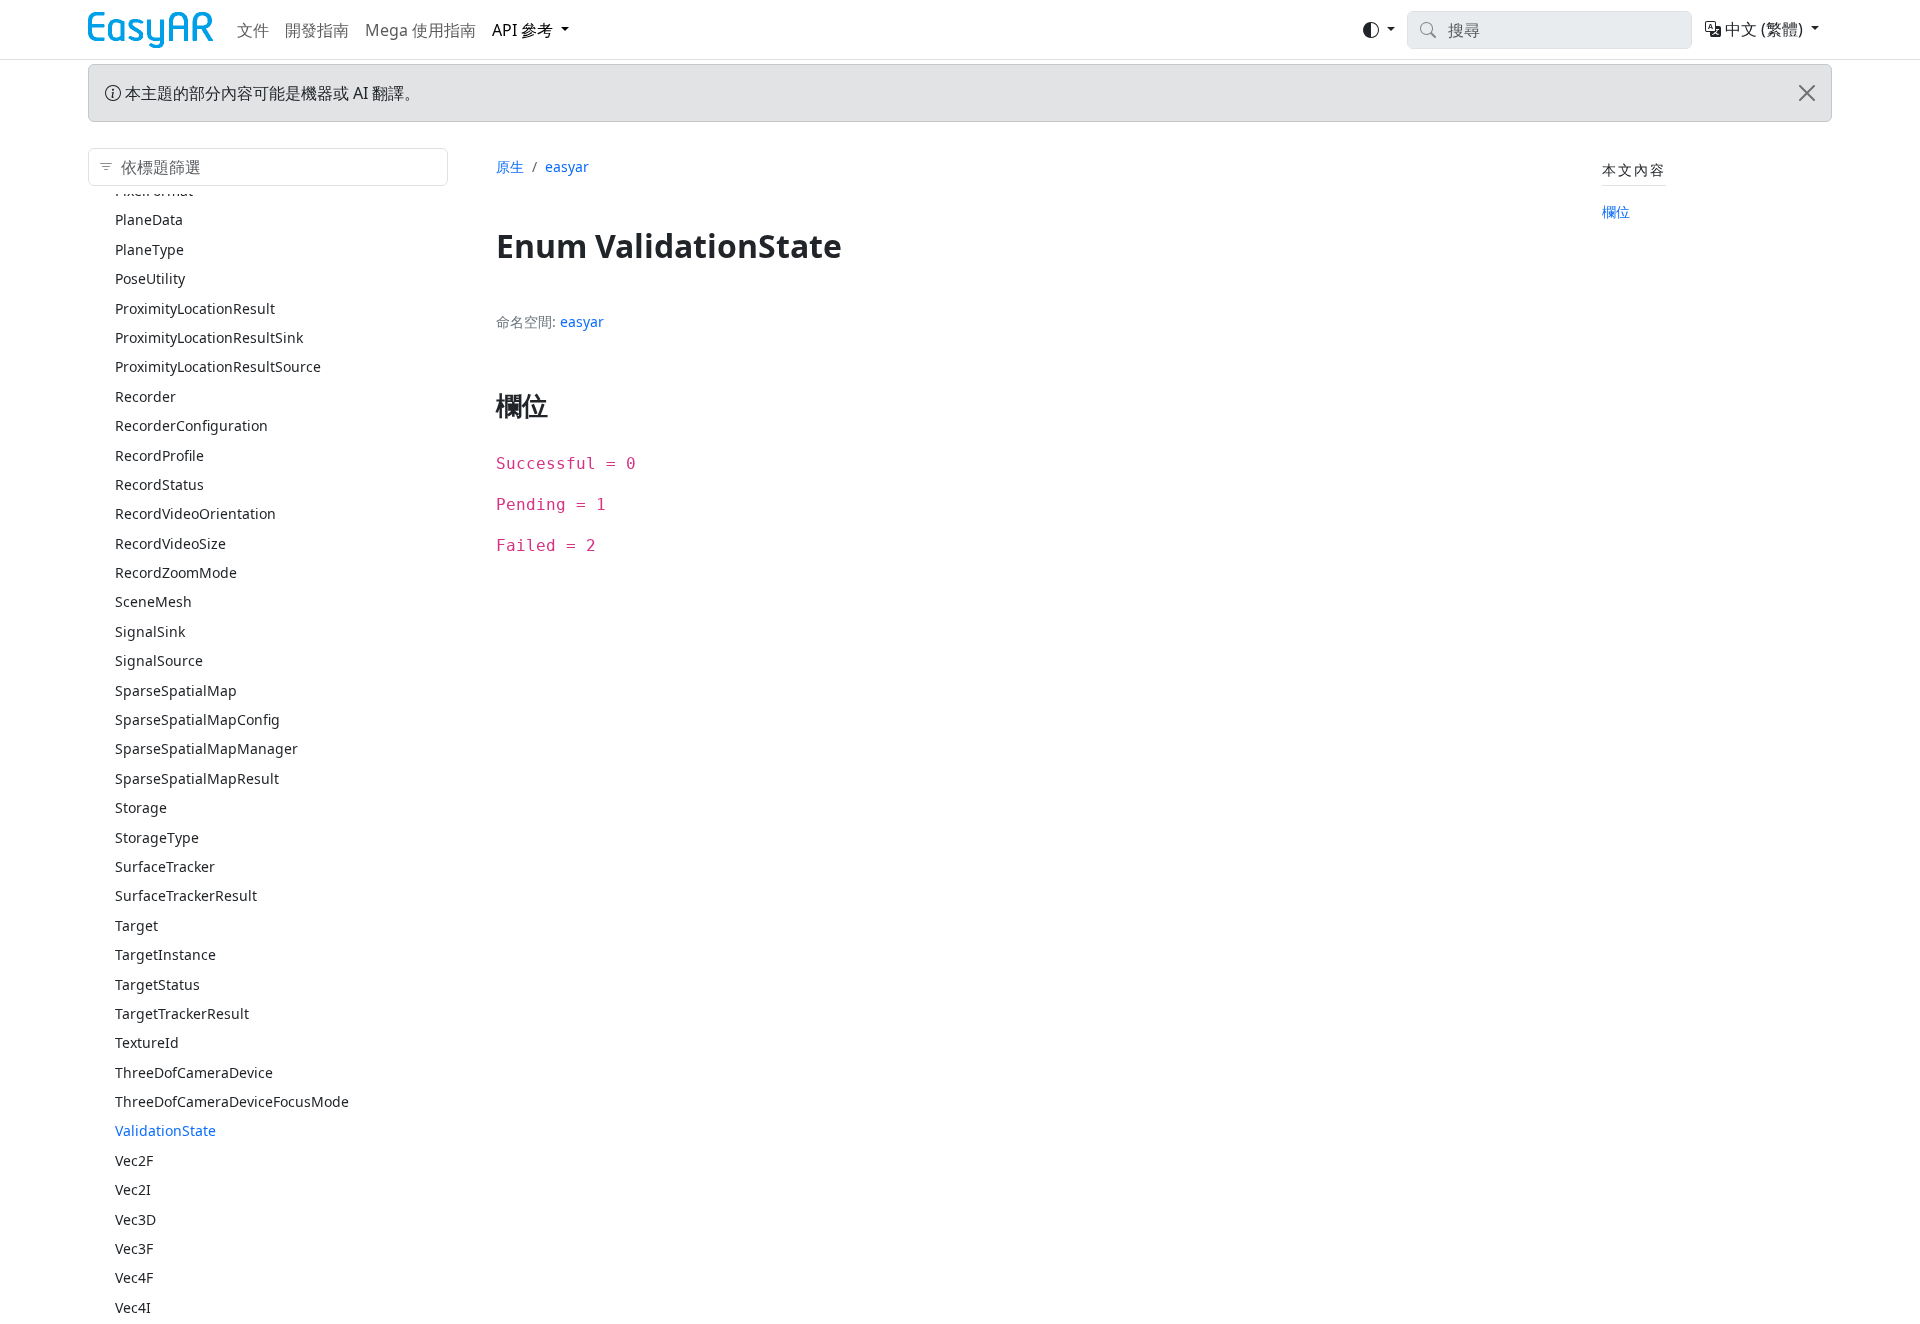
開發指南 (317, 30)
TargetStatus (157, 984)
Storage (141, 807)
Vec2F (134, 1160)
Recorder (145, 396)
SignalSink (150, 631)
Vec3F (134, 1248)
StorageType (157, 837)
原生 (510, 166)
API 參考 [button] (522, 30)
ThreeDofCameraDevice (194, 1072)
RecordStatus (159, 484)
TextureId (147, 1042)
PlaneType (149, 249)
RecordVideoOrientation (195, 513)
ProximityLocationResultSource (218, 366)
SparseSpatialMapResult (197, 778)
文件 (253, 30)
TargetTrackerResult (182, 1013)
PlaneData (149, 219)
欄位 (1616, 211)
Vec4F (134, 1277)
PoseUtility (150, 278)
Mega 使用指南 (420, 30)
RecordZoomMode (176, 572)
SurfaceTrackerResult (186, 895)
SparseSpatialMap (176, 690)
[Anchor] (566, 405)
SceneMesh (153, 601)
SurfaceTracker (165, 866)
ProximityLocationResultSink (209, 337)
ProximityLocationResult (195, 308)
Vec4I (133, 1307)
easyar (567, 166)
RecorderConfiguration (191, 425)
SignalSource (159, 660)
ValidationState (165, 1130)
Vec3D (135, 1219)
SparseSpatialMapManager (206, 748)
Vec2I (133, 1189)
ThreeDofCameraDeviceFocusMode (232, 1101)
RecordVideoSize (170, 543)
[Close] (1807, 93)
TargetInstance (165, 954)
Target (136, 925)
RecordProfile (159, 455)
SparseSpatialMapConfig (197, 719)
